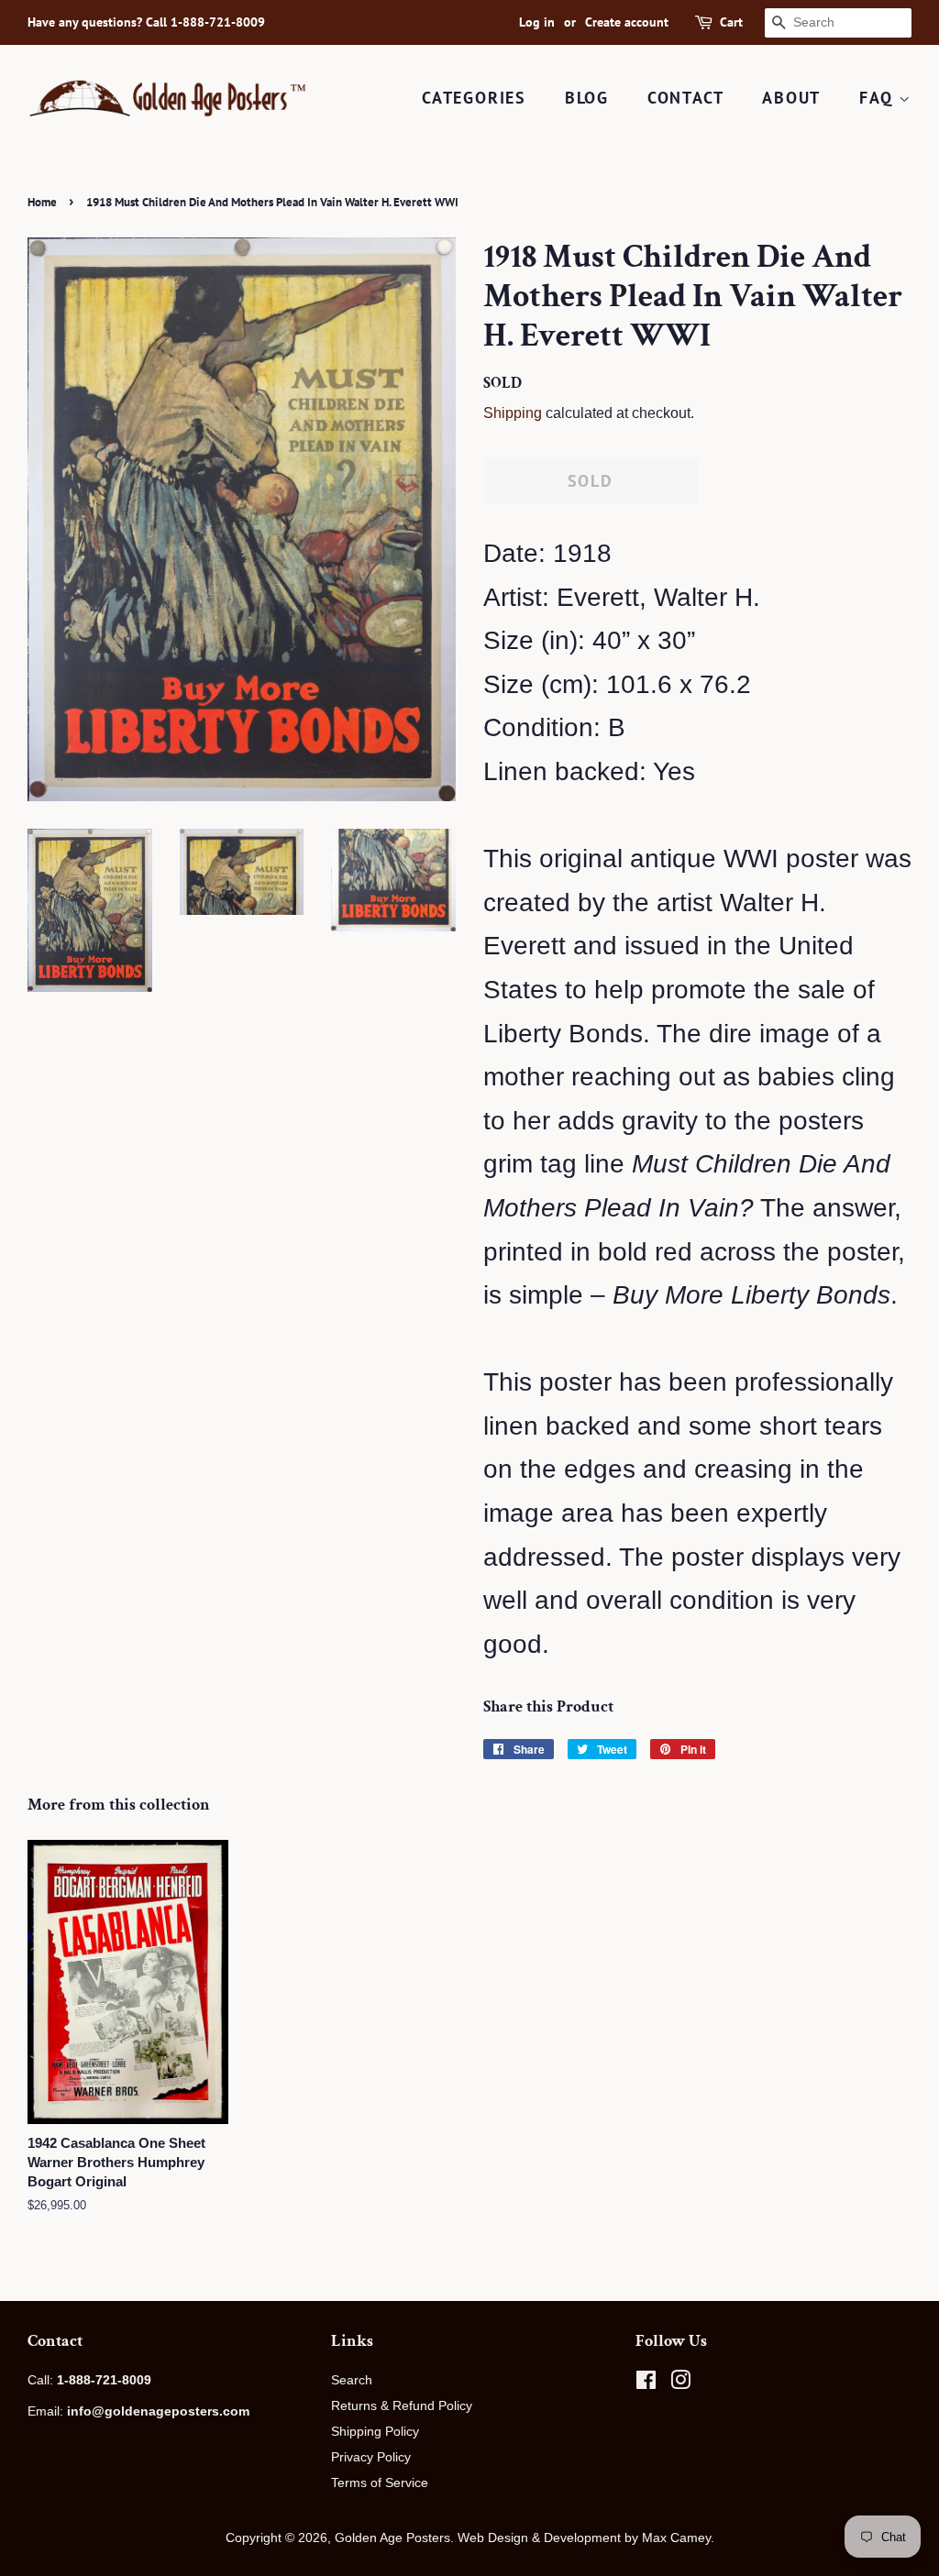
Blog (587, 98)
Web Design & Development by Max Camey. (586, 2537)
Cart (731, 22)
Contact (686, 98)
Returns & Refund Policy (402, 2405)
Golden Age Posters (392, 2537)
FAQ (879, 98)
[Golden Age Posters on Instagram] (680, 2383)
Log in (537, 22)
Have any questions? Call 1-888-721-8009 (146, 22)
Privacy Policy (371, 2457)
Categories (474, 98)
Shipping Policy (375, 2431)
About (791, 98)
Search (352, 2380)
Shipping (513, 413)
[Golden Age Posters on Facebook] (646, 2383)
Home (42, 202)
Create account (627, 22)
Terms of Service (380, 2482)
